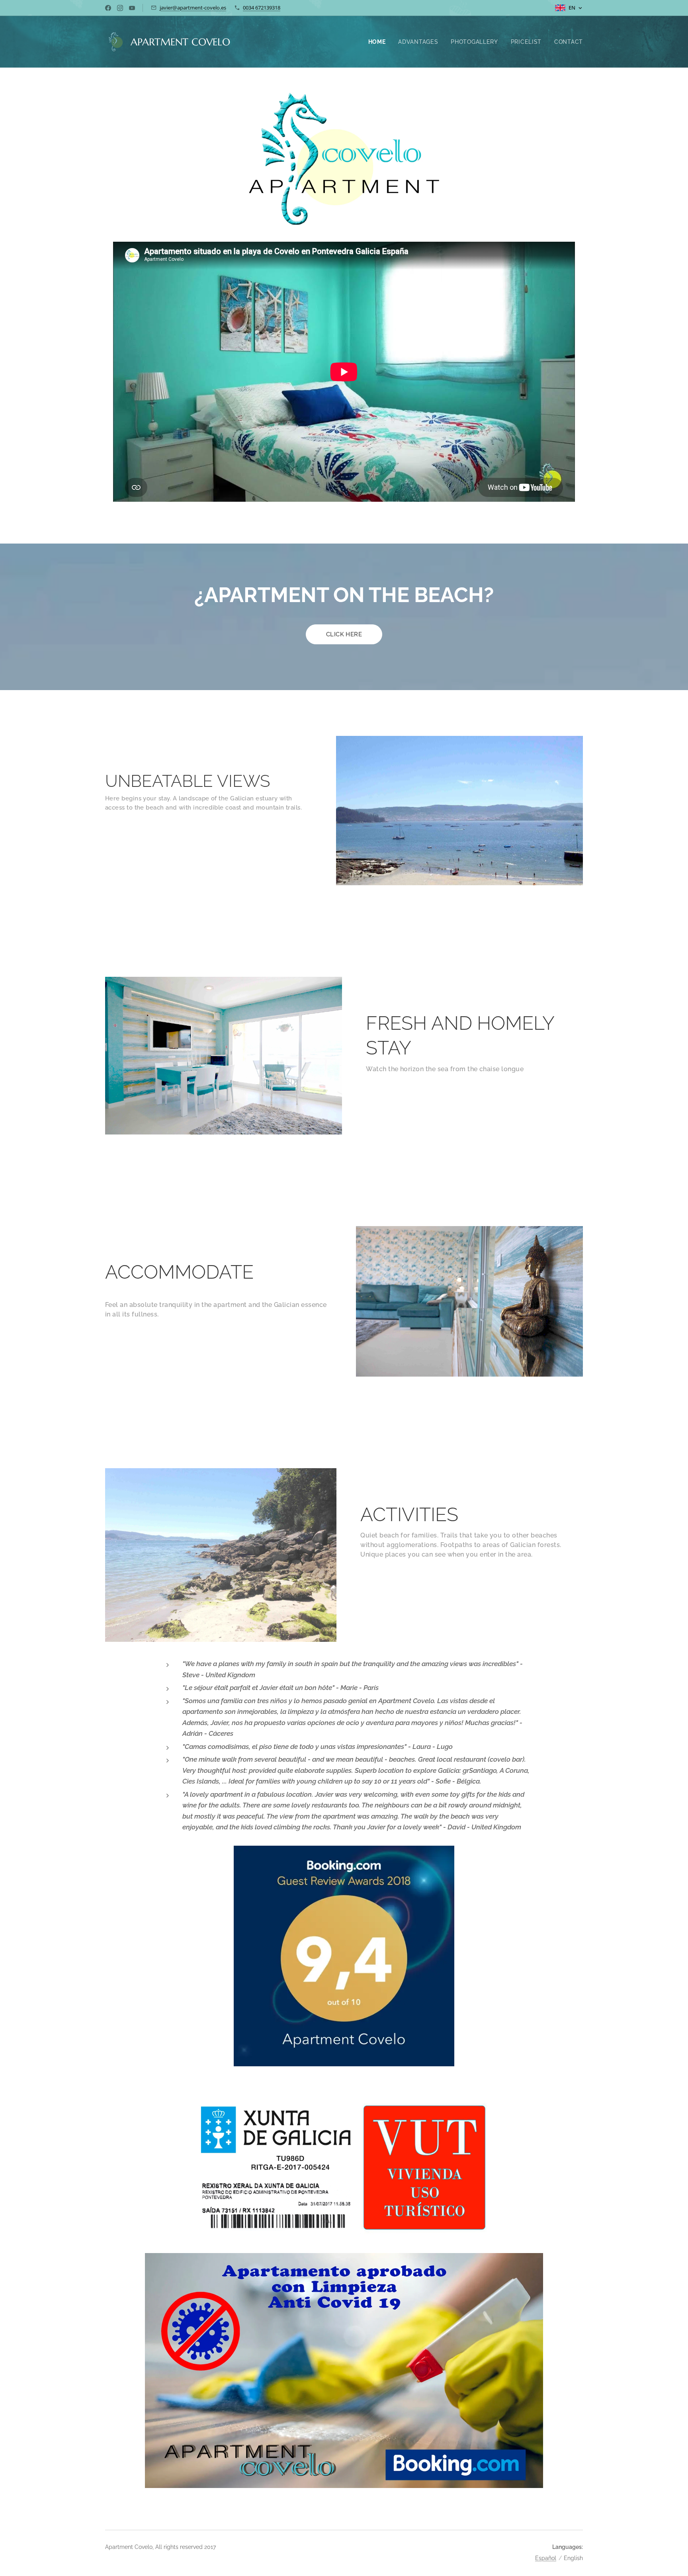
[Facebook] (108, 8)
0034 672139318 (262, 8)
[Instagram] (120, 8)
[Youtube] (132, 8)
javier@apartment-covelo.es (193, 8)
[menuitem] (379, 42)
